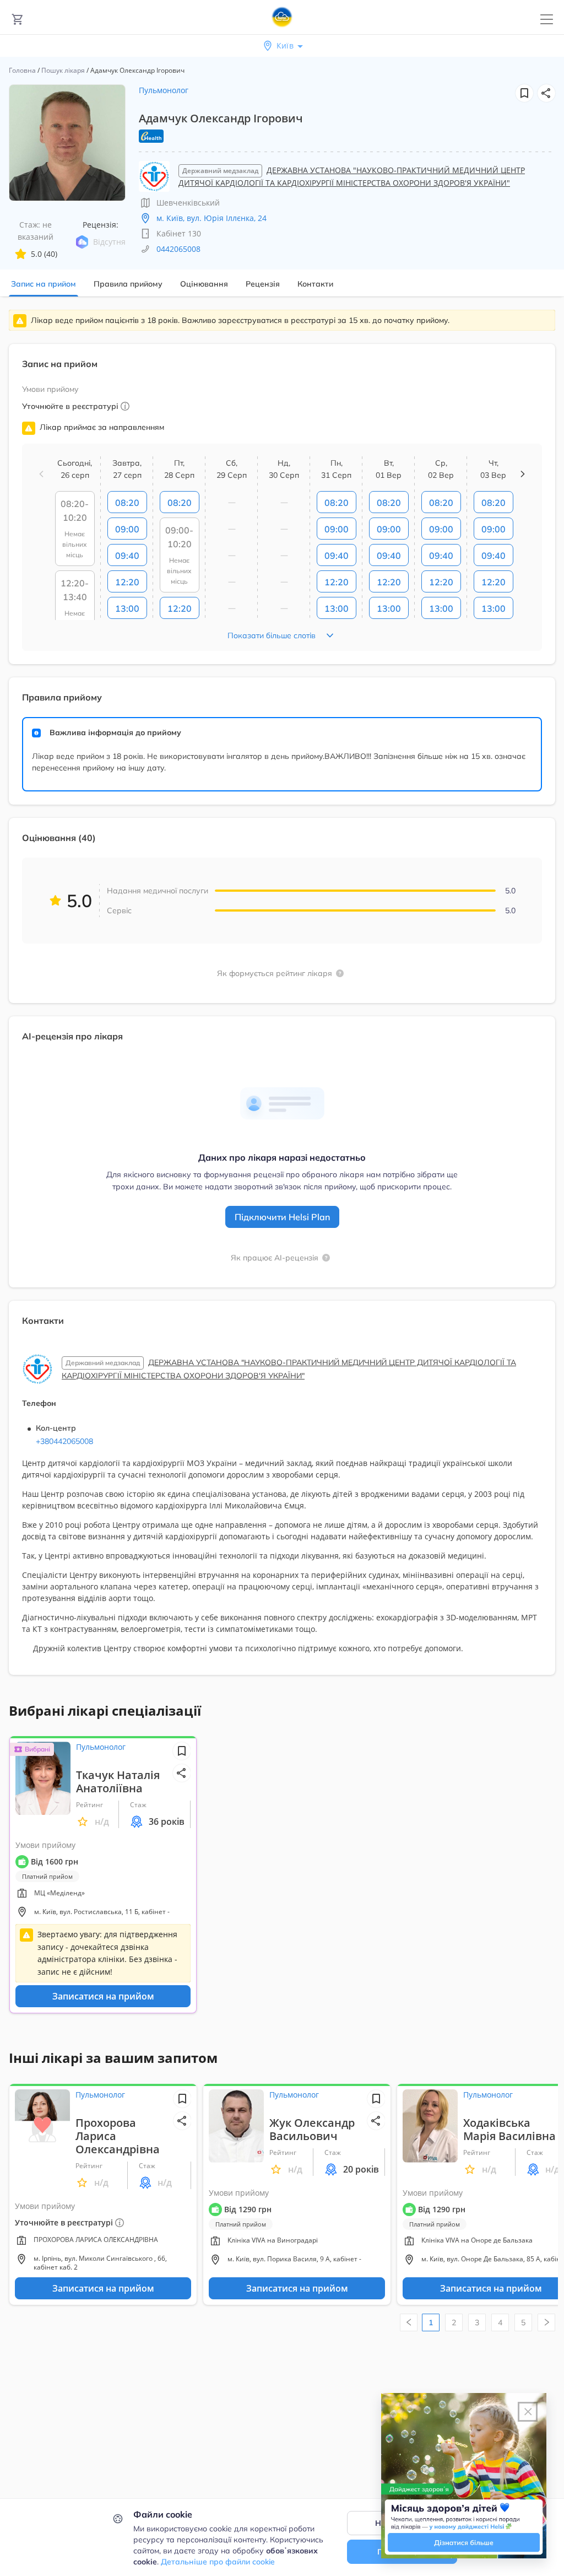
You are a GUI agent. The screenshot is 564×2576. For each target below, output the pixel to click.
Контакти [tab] (315, 284)
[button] (546, 93)
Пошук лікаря (63, 70)
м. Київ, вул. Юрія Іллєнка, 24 (211, 218)
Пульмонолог (164, 90)
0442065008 (178, 249)
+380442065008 (64, 1441)
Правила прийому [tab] (128, 284)
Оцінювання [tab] (204, 284)
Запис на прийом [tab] (44, 284)
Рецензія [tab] (263, 284)
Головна (22, 70)
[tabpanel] (282, 999)
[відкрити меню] (547, 20)
